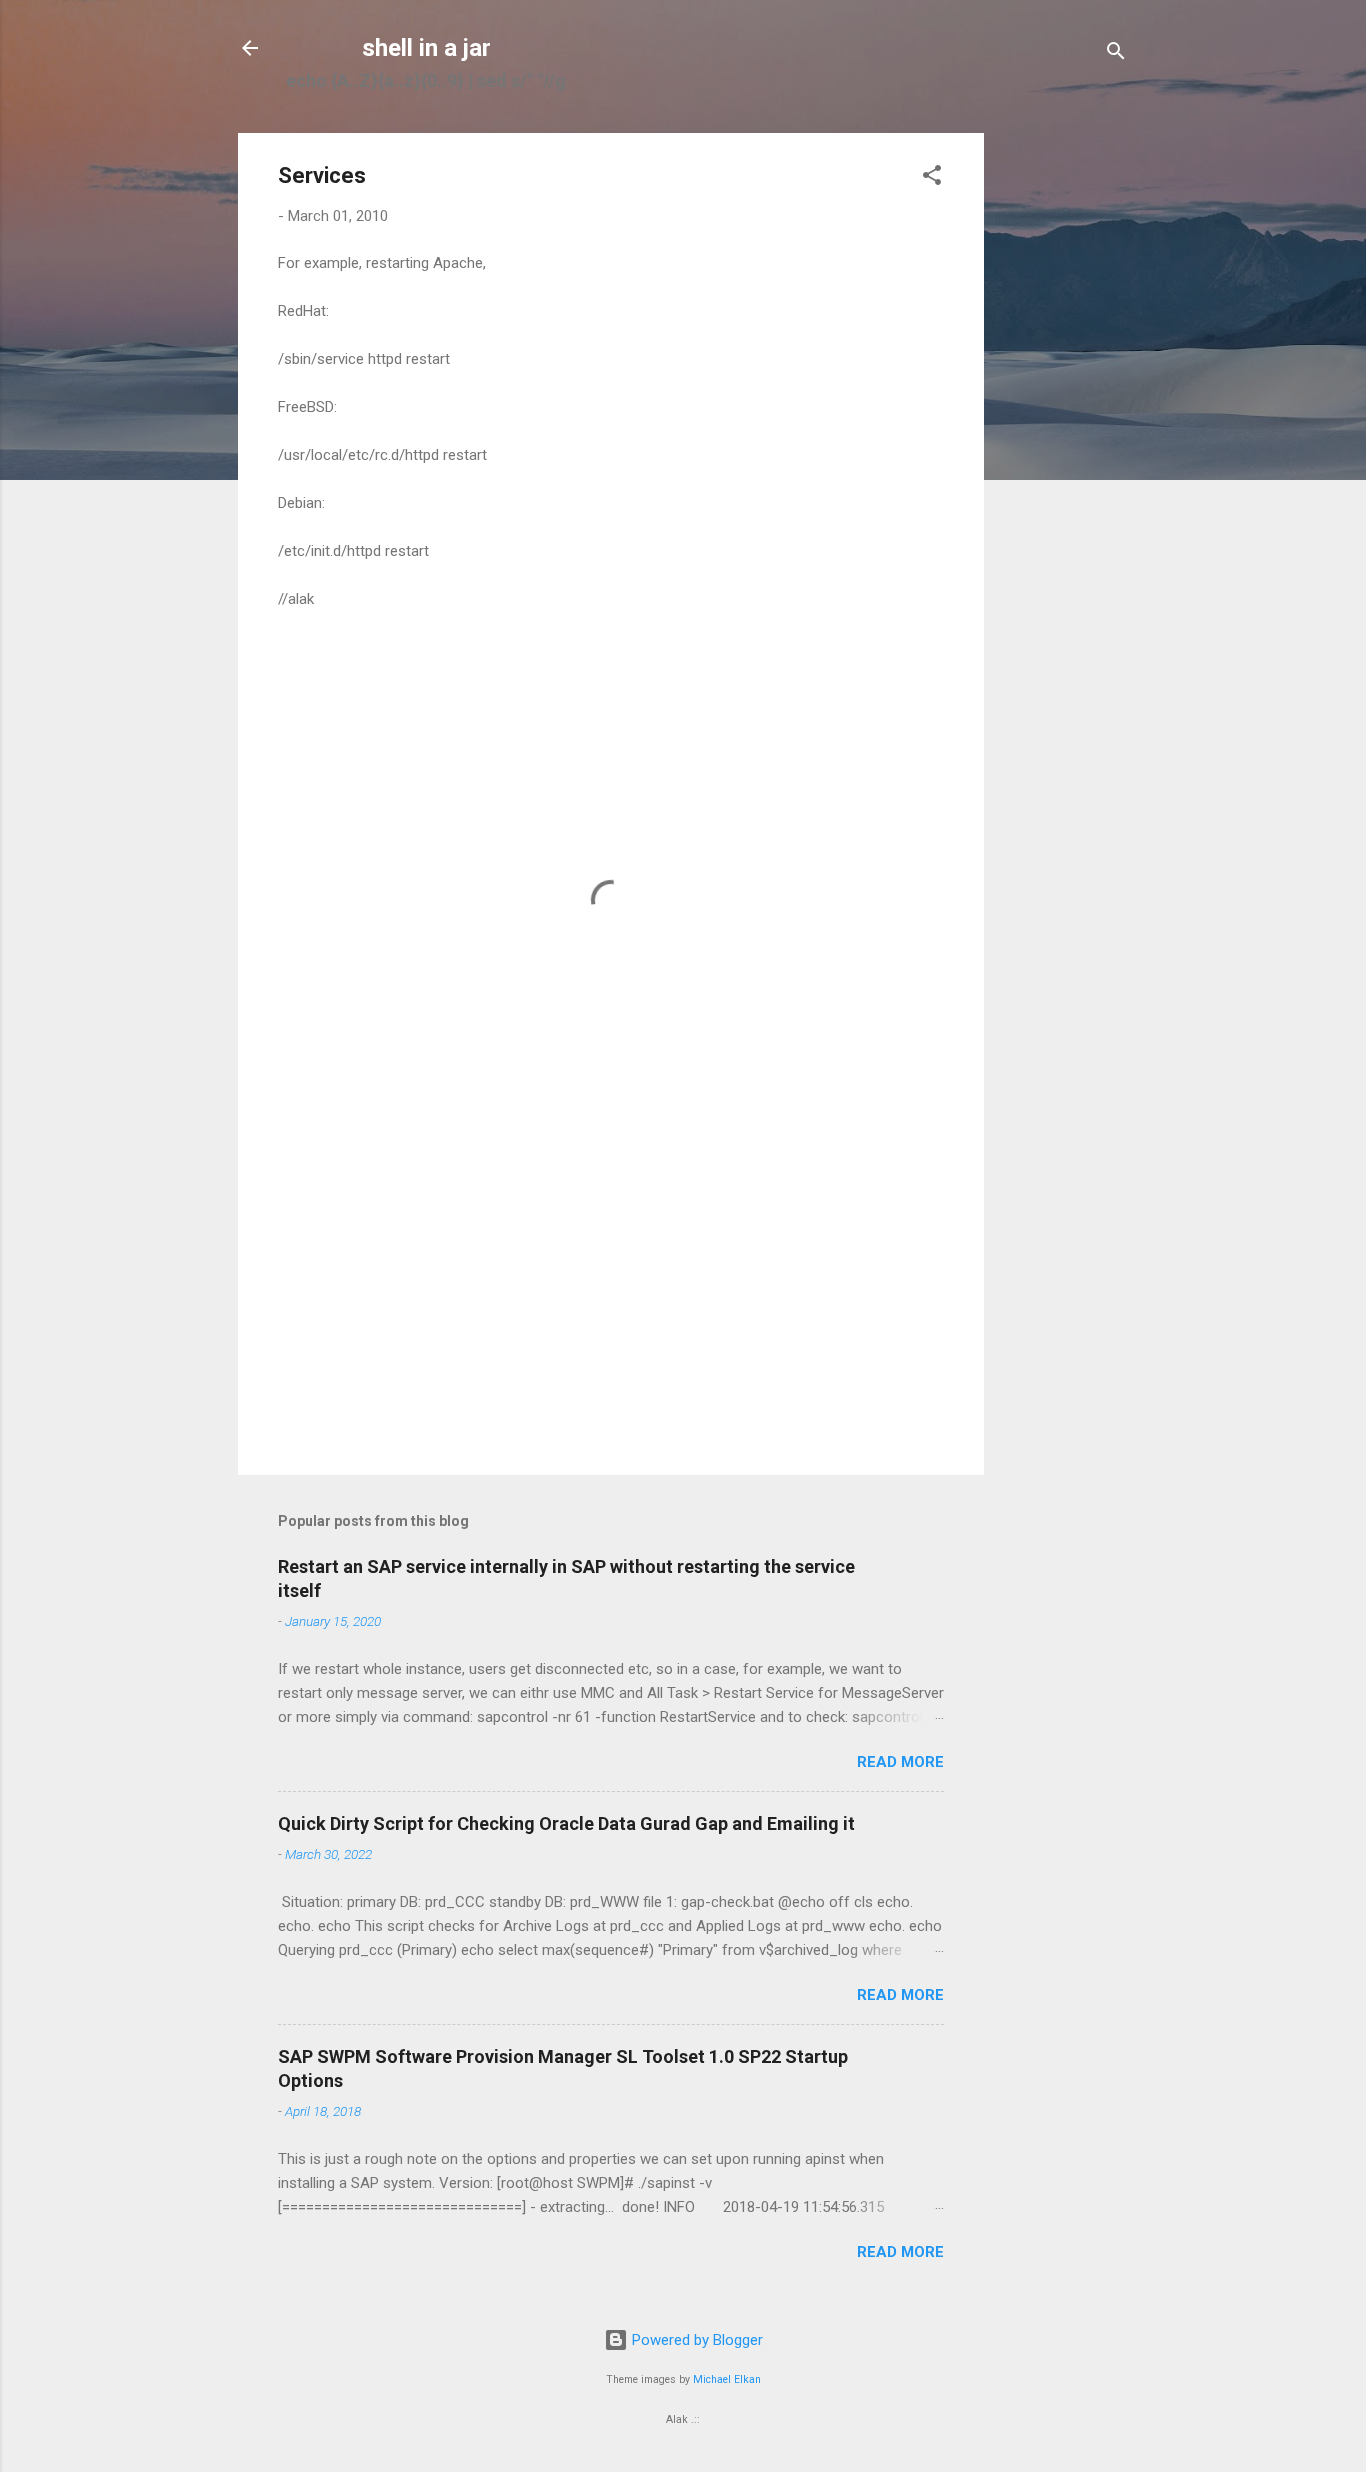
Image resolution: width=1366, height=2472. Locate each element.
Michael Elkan (727, 2379)
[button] (932, 178)
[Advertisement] (1064, 433)
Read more (900, 1762)
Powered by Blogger (695, 2340)
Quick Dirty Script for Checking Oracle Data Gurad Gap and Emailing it (566, 1823)
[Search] (1116, 54)
